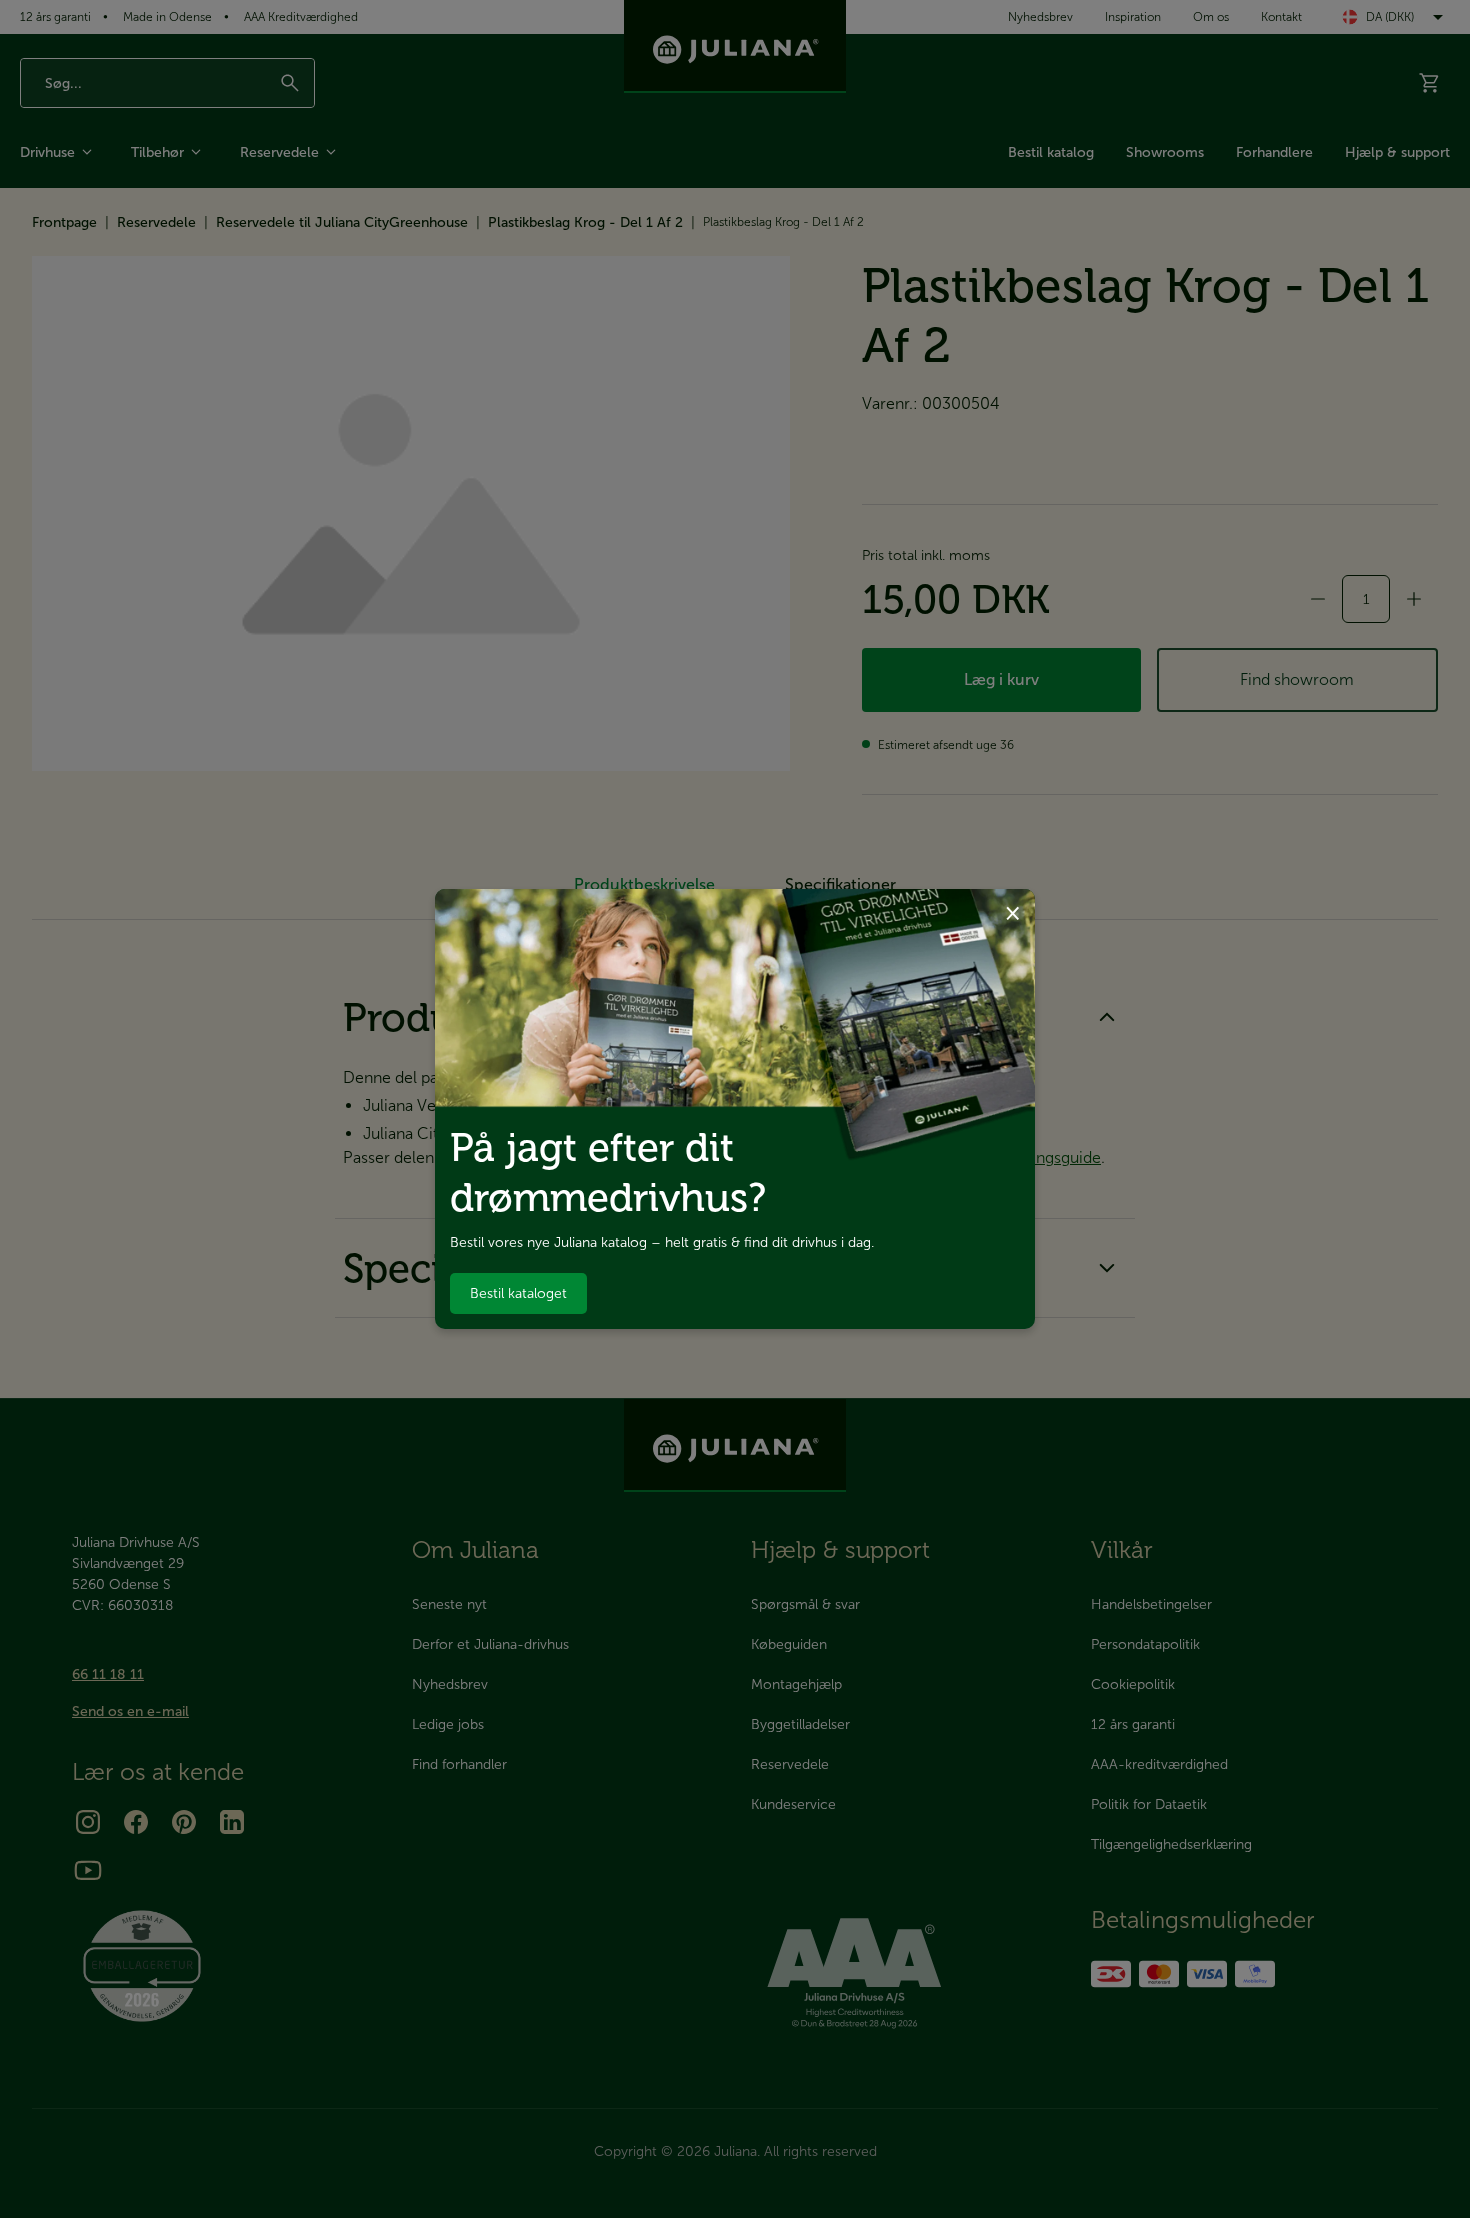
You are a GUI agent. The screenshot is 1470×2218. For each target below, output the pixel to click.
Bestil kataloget (518, 1293)
